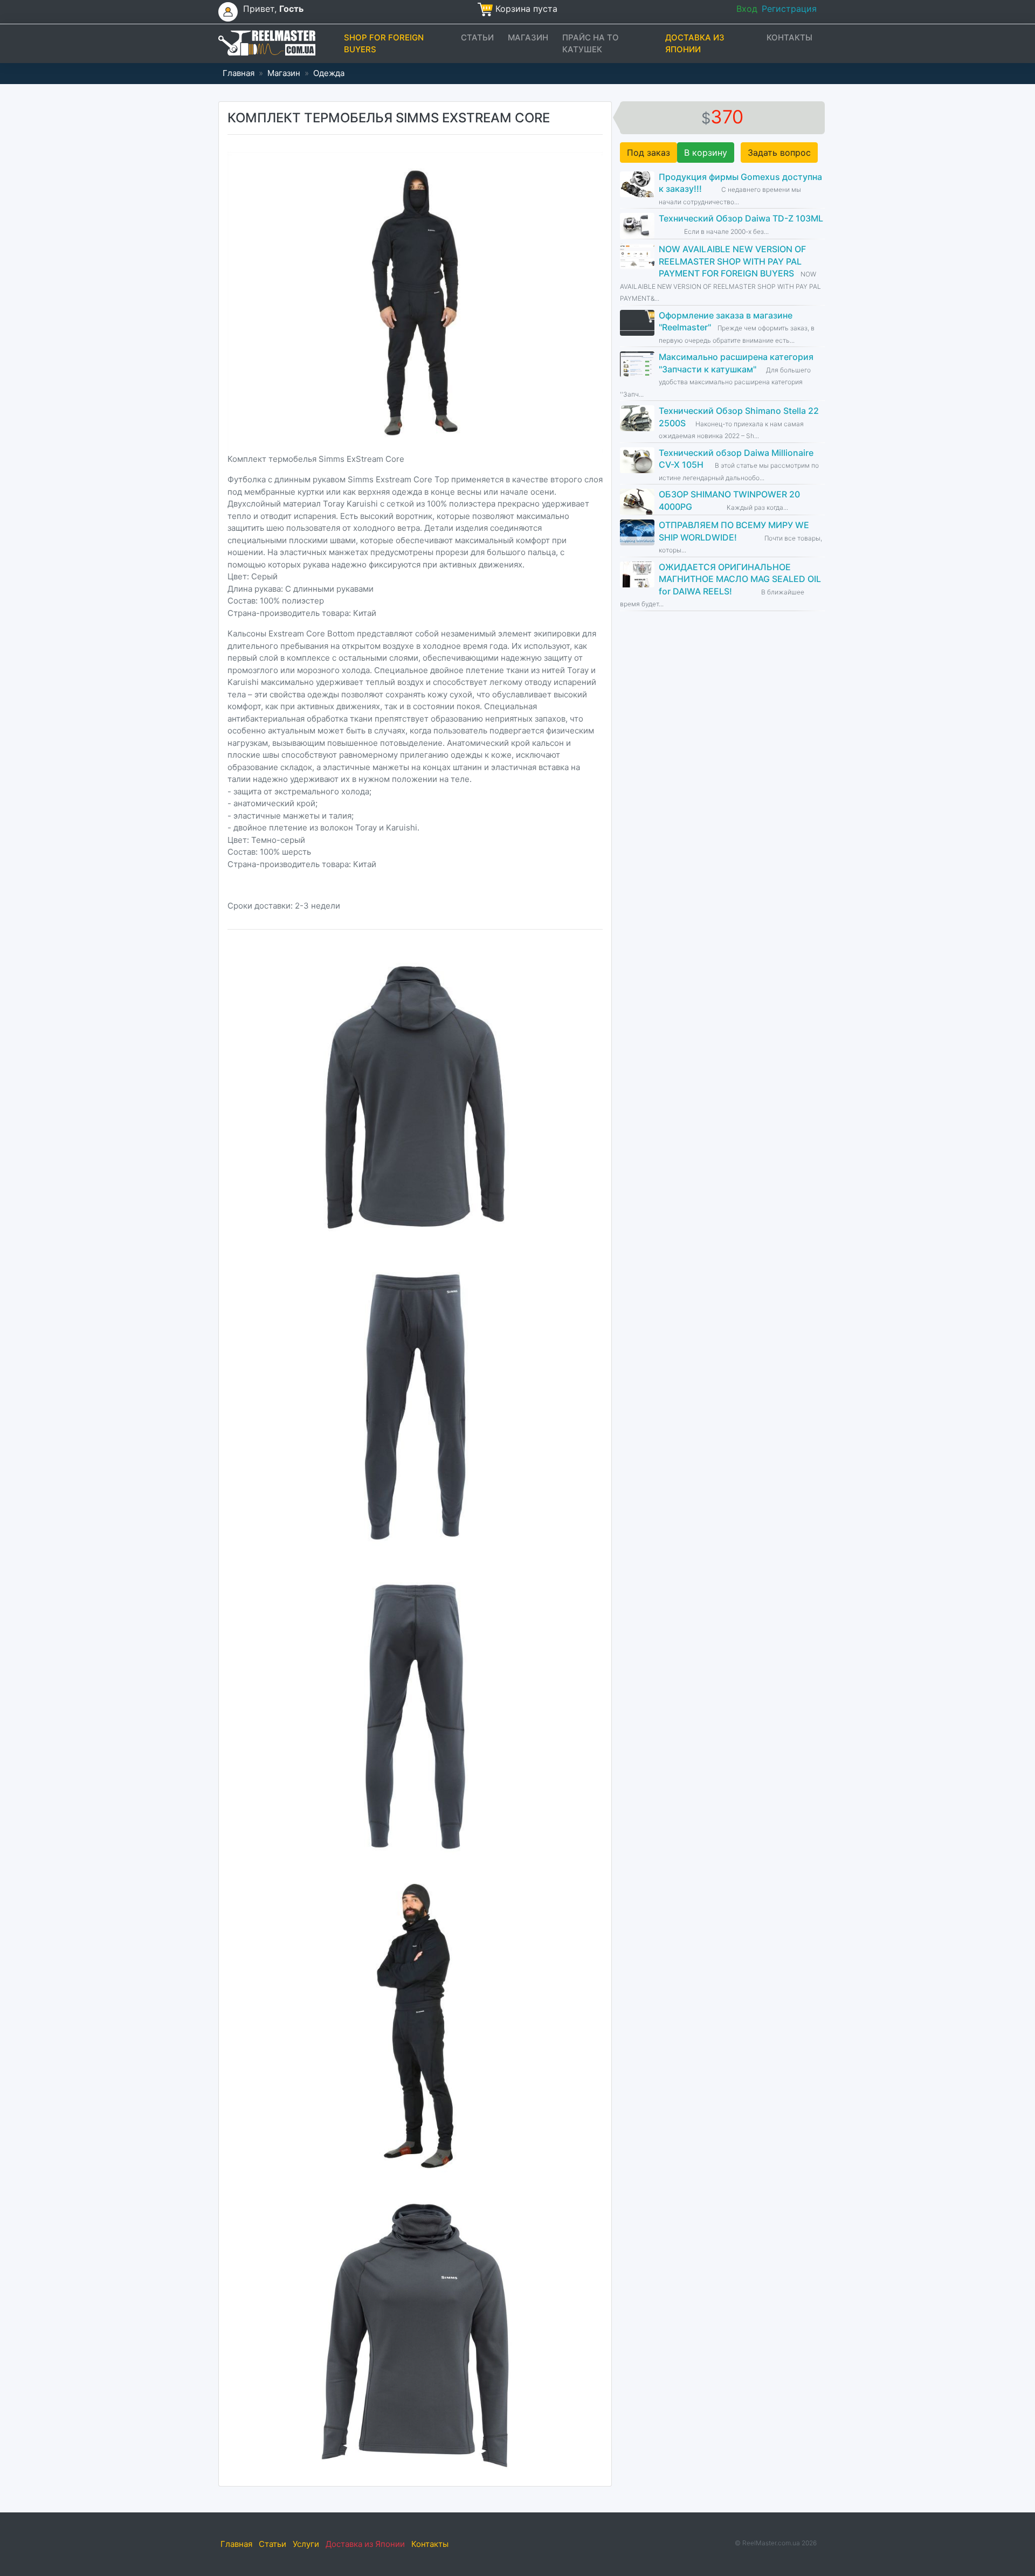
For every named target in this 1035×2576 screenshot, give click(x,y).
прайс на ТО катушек (591, 44)
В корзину (706, 153)
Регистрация (789, 9)
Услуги (306, 2544)
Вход (747, 9)
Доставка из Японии (695, 44)
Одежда (329, 73)
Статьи (477, 37)
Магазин (528, 37)
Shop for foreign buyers (384, 44)
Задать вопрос (779, 153)
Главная (239, 73)
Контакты (789, 37)
